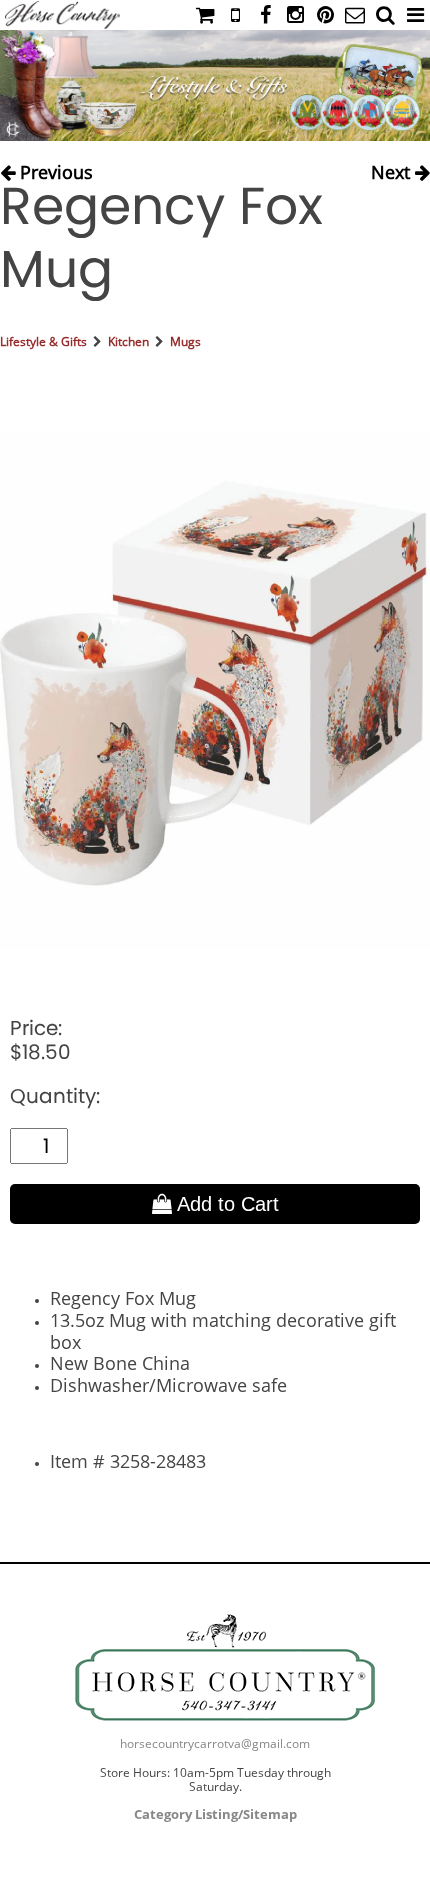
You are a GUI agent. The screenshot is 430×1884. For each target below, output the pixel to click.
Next (393, 168)
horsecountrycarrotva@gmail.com (215, 1743)
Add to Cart (225, 1204)
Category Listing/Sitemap (215, 1814)
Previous (54, 168)
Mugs (185, 341)
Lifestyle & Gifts (43, 341)
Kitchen (128, 341)
